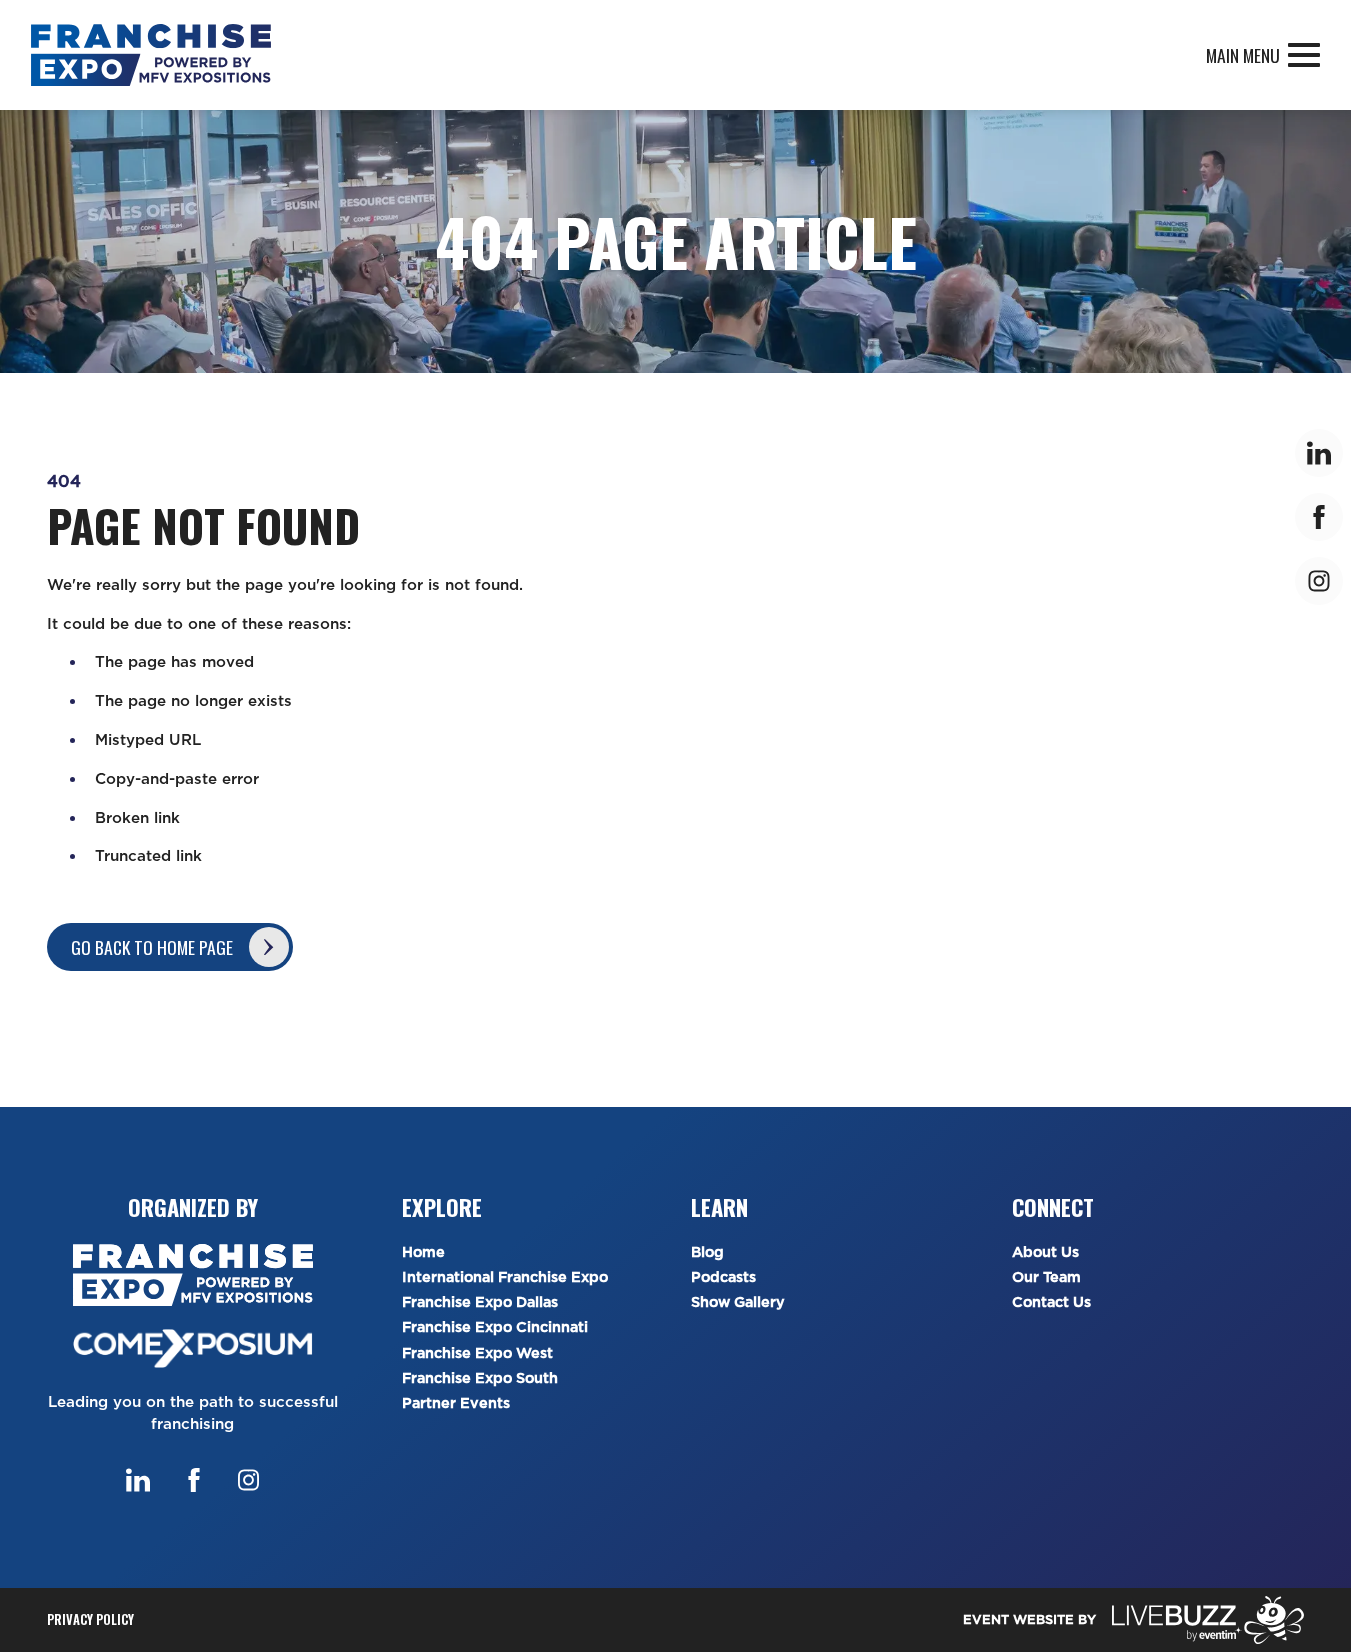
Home (423, 1252)
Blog (707, 1252)
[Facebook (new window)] (194, 1480)
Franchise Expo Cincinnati (495, 1327)
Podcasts (723, 1277)
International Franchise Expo (505, 1277)
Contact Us (1051, 1302)
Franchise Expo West (477, 1353)
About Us (1045, 1252)
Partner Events (456, 1403)
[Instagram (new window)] (248, 1480)
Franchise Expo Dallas (480, 1302)
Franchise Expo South (480, 1378)
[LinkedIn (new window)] (138, 1480)
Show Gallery (738, 1302)
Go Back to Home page (152, 947)
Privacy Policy (90, 1619)
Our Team (1046, 1277)
